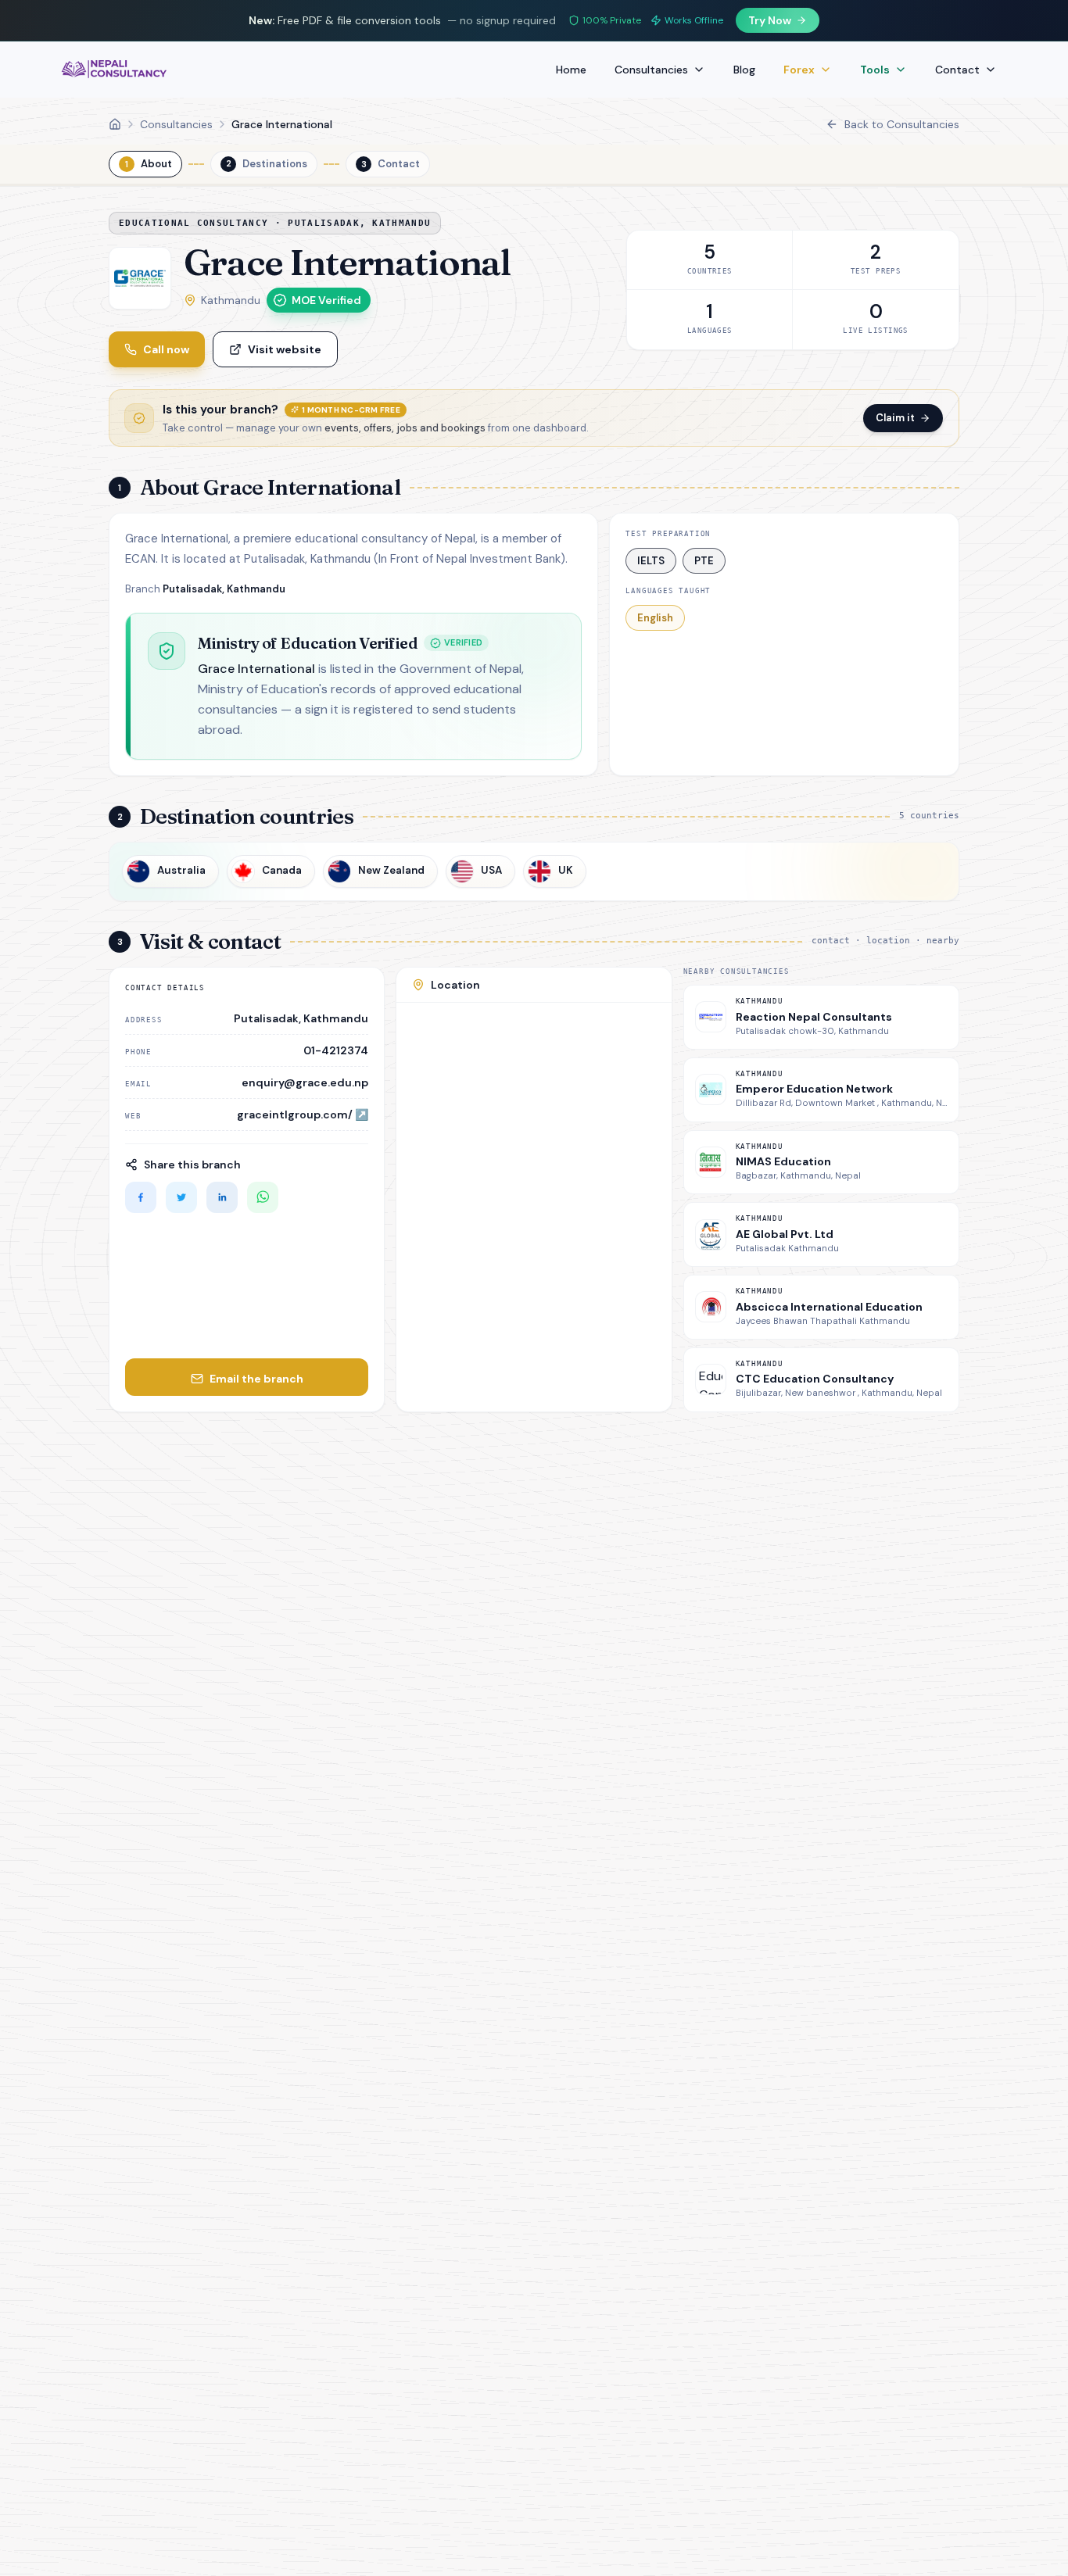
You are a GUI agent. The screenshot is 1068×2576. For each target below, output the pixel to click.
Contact (957, 70)
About (149, 164)
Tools (875, 70)
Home (571, 70)
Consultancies (651, 70)
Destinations (267, 164)
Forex (799, 70)
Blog (744, 70)
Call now (166, 349)
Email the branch (256, 1379)
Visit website (285, 349)
